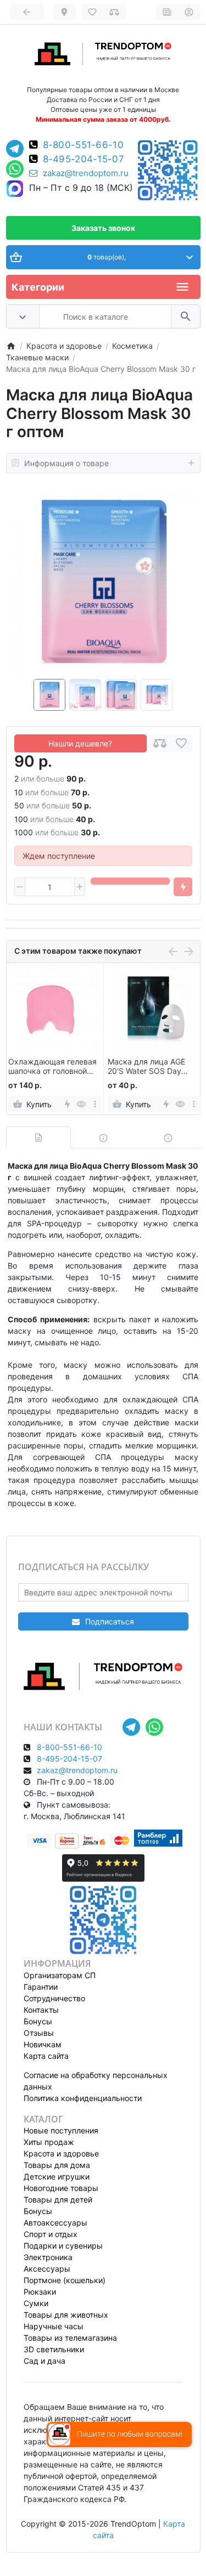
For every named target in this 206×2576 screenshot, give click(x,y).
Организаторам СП (60, 1975)
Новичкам (43, 2044)
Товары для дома (57, 2165)
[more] (95, 1104)
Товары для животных (66, 2315)
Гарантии (41, 1987)
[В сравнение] (160, 743)
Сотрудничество (54, 1998)
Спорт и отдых (51, 2234)
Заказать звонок (103, 228)
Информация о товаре (66, 463)
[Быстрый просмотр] (81, 1104)
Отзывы (39, 2033)
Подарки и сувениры (63, 2246)
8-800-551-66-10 (83, 145)
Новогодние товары (61, 2188)
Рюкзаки (40, 2292)
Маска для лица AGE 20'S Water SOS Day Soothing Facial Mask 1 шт (149, 1067)
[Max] (15, 189)
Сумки (36, 2303)
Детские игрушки (57, 2176)
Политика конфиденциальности (83, 2098)
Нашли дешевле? (80, 743)
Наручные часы (54, 2326)
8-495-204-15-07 (84, 159)
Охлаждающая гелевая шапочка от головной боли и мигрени (52, 1067)
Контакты (41, 2010)
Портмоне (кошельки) (65, 2280)
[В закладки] (181, 743)
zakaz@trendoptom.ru (86, 173)
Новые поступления (61, 2130)
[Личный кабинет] (189, 12)
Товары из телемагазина (70, 2338)
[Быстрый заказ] (183, 887)
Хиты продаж (49, 2142)
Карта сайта (46, 2056)
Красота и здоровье (61, 2153)
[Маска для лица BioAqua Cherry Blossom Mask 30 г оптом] (103, 582)
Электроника (48, 2257)
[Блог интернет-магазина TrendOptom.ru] (167, 12)
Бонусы (38, 2021)
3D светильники (54, 2349)
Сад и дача (44, 2361)
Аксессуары (47, 2269)
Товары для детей (58, 2199)
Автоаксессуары (55, 2223)
